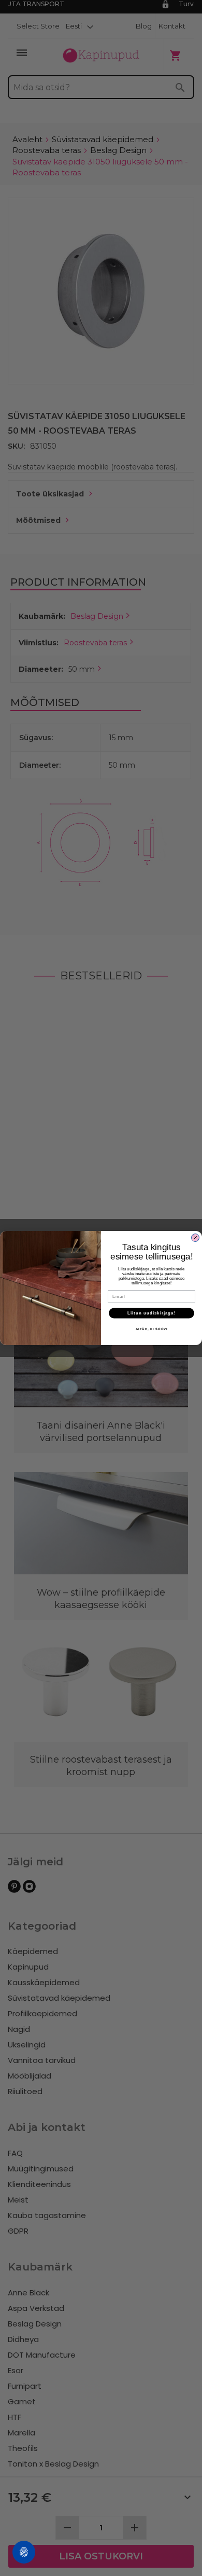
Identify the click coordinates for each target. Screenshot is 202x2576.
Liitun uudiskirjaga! (151, 1313)
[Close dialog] (195, 1238)
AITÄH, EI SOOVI (152, 1329)
